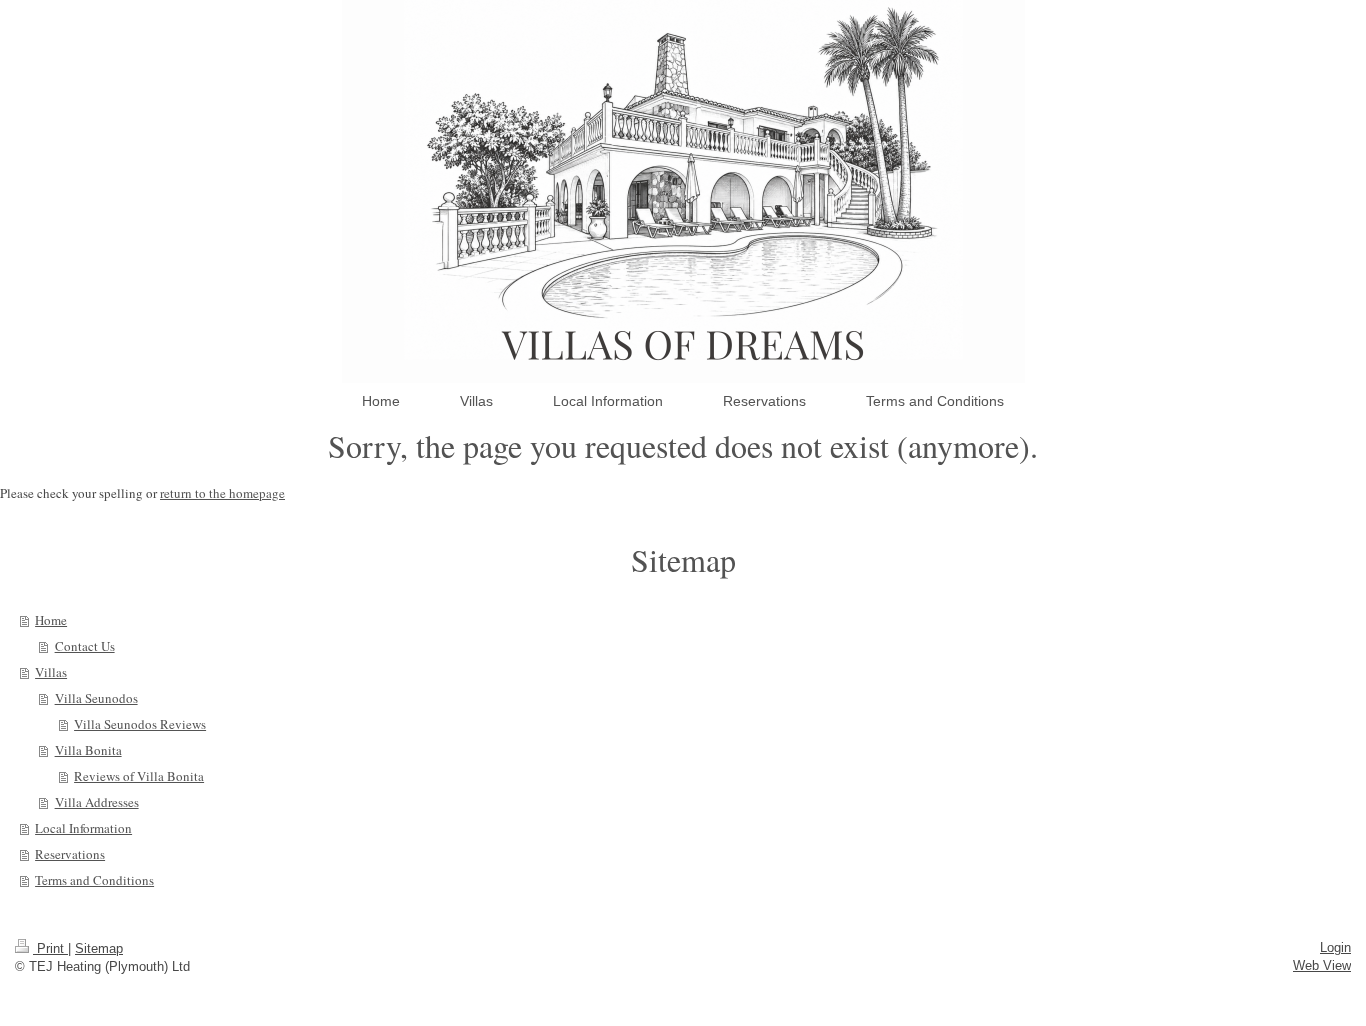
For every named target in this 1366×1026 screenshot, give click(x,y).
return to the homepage (222, 493)
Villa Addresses (97, 802)
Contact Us (85, 646)
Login (1335, 947)
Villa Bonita (88, 750)
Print (50, 948)
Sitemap (99, 948)
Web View (1322, 965)
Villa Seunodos (96, 698)
